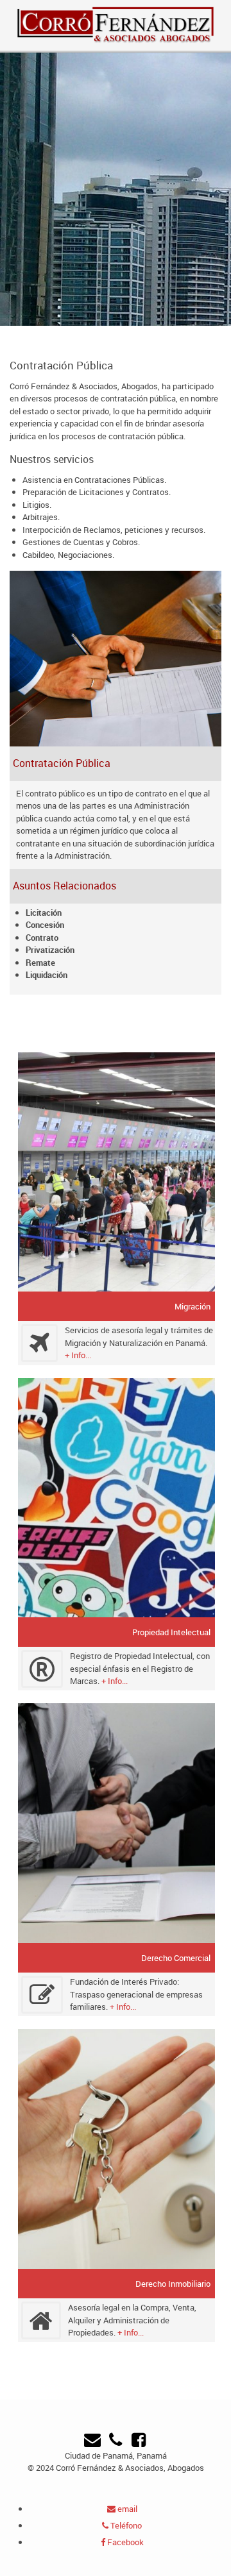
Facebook (124, 2542)
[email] (92, 2443)
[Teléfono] (115, 2443)
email (126, 2509)
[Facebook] (139, 2443)
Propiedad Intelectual (171, 1632)
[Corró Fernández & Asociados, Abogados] (116, 24)
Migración (193, 1306)
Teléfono (125, 2525)
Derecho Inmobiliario (173, 2284)
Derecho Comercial (176, 1958)
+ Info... (78, 1355)
